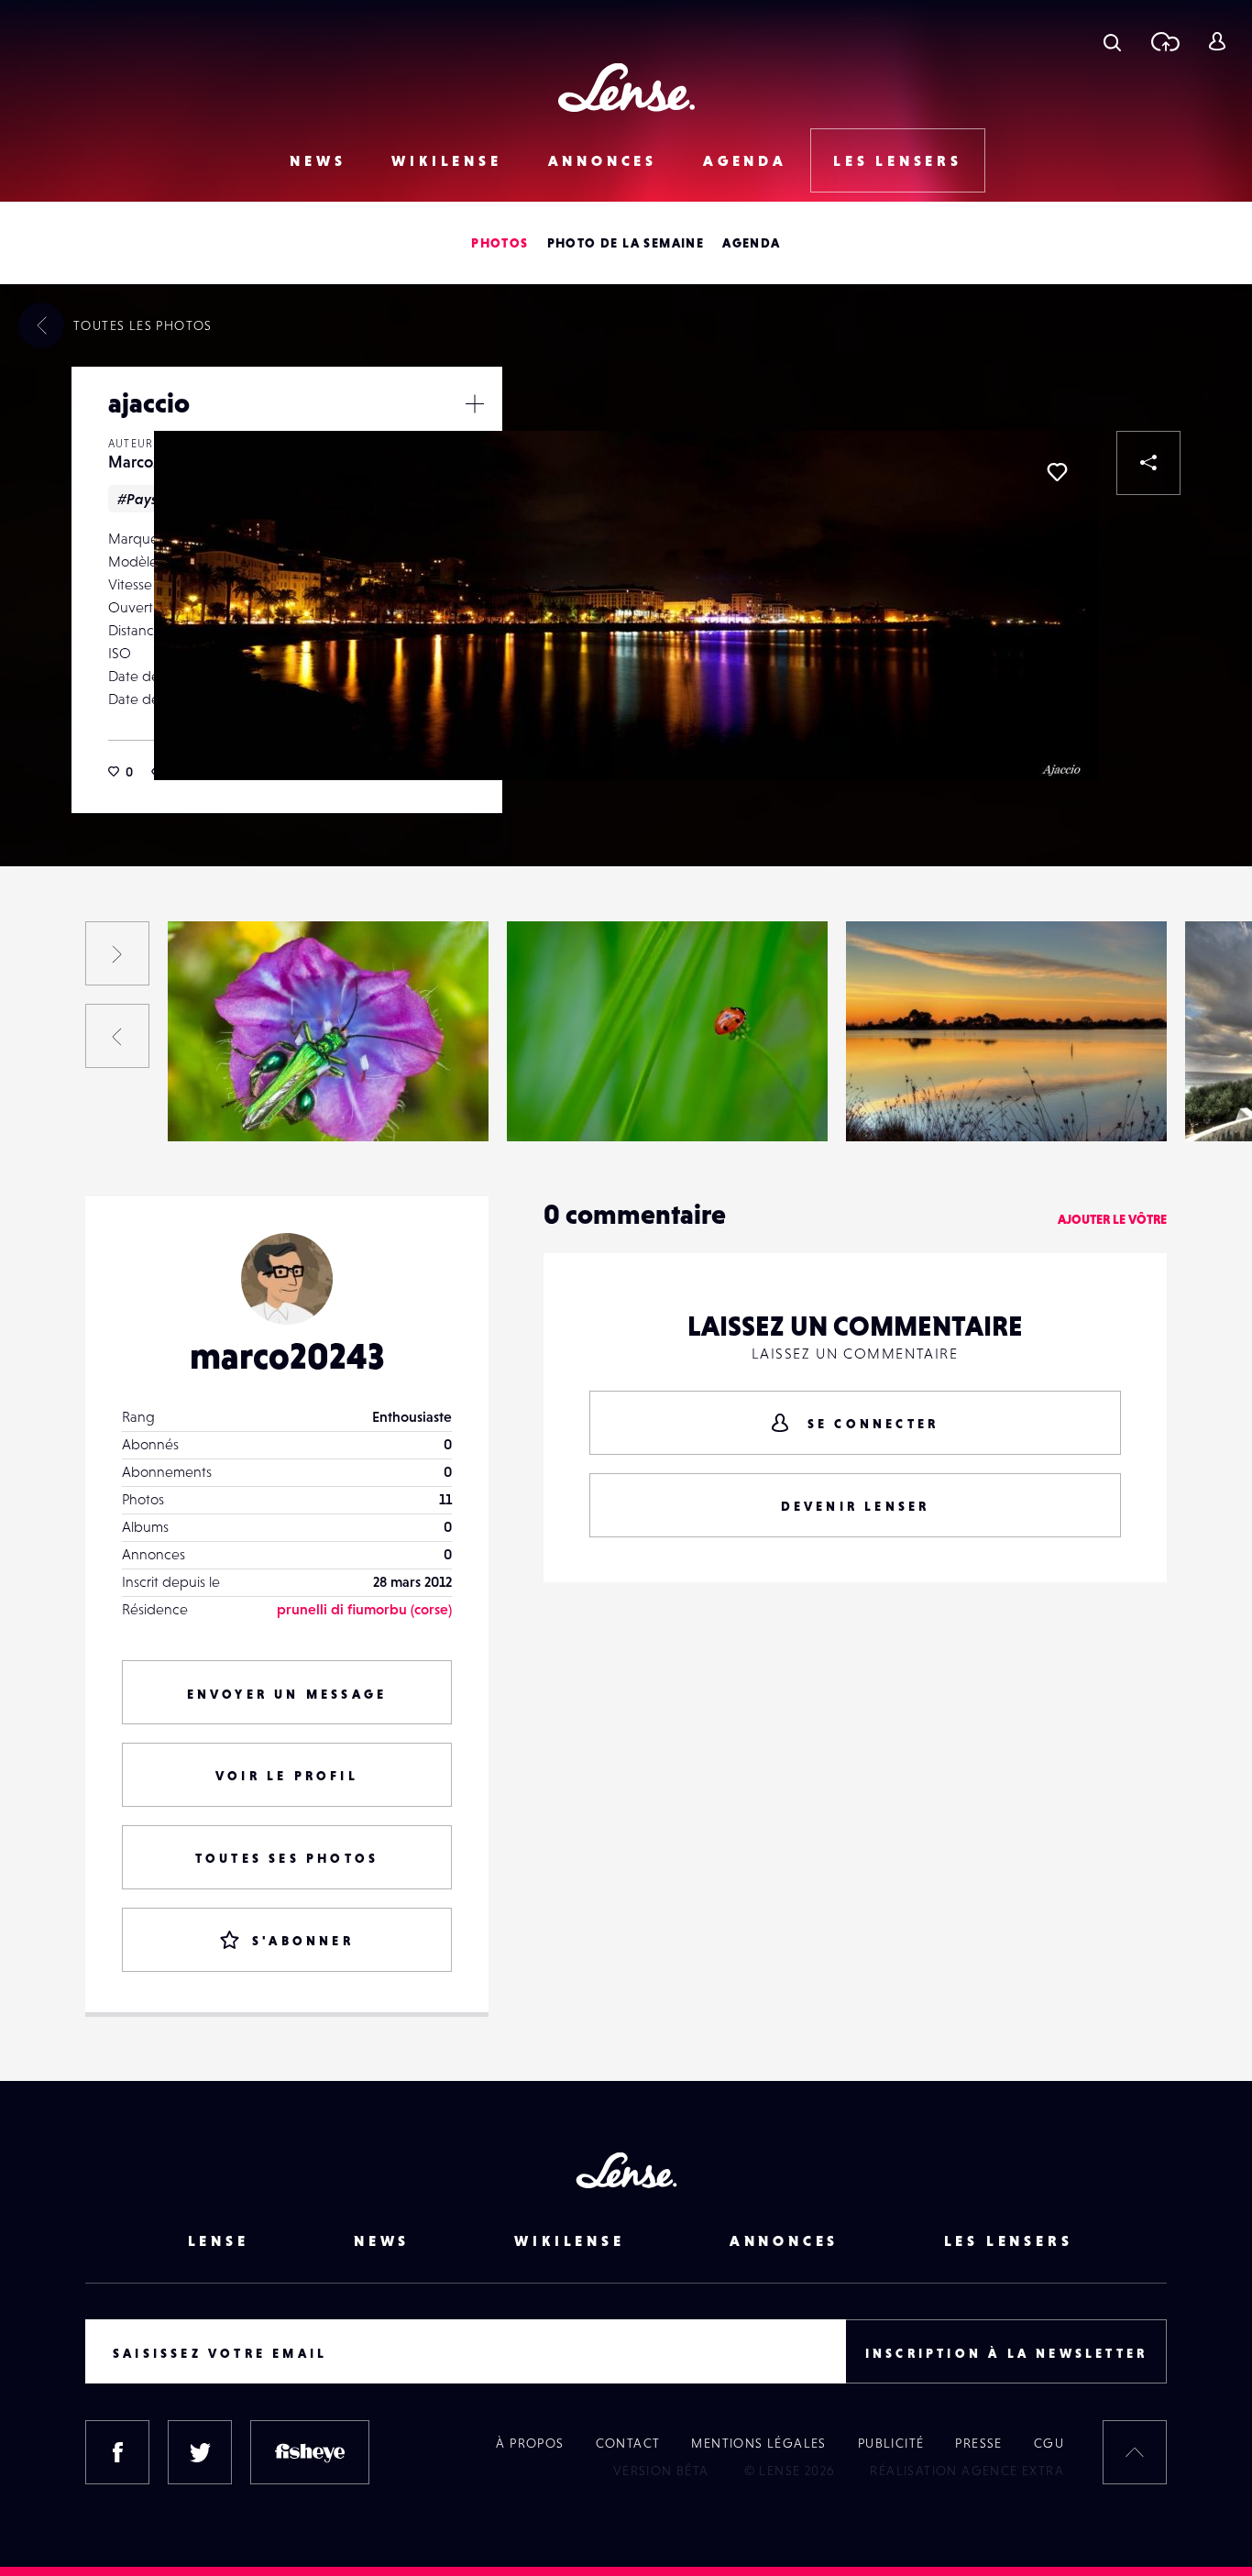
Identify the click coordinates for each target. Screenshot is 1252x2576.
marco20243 (287, 1356)
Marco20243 (151, 462)
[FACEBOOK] (117, 2452)
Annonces (603, 160)
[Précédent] (117, 1036)
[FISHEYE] (310, 2452)
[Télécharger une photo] (1164, 41)
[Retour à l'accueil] (626, 88)
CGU (1049, 2443)
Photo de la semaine (626, 243)
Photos (500, 243)
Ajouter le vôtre (1112, 1219)
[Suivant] (117, 953)
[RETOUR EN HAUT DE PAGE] (1135, 2452)
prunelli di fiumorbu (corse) (364, 1609)
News (318, 160)
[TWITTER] (200, 2452)
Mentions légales (758, 2443)
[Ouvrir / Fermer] (475, 403)
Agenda (745, 160)
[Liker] (1057, 472)
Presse (978, 2443)
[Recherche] (1112, 41)
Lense (219, 2240)
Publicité (891, 2443)
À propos (530, 2443)
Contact (628, 2443)
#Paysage (150, 499)
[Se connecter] (1217, 41)
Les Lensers (898, 160)
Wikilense (446, 160)
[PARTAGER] (1148, 463)
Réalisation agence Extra (967, 2471)
